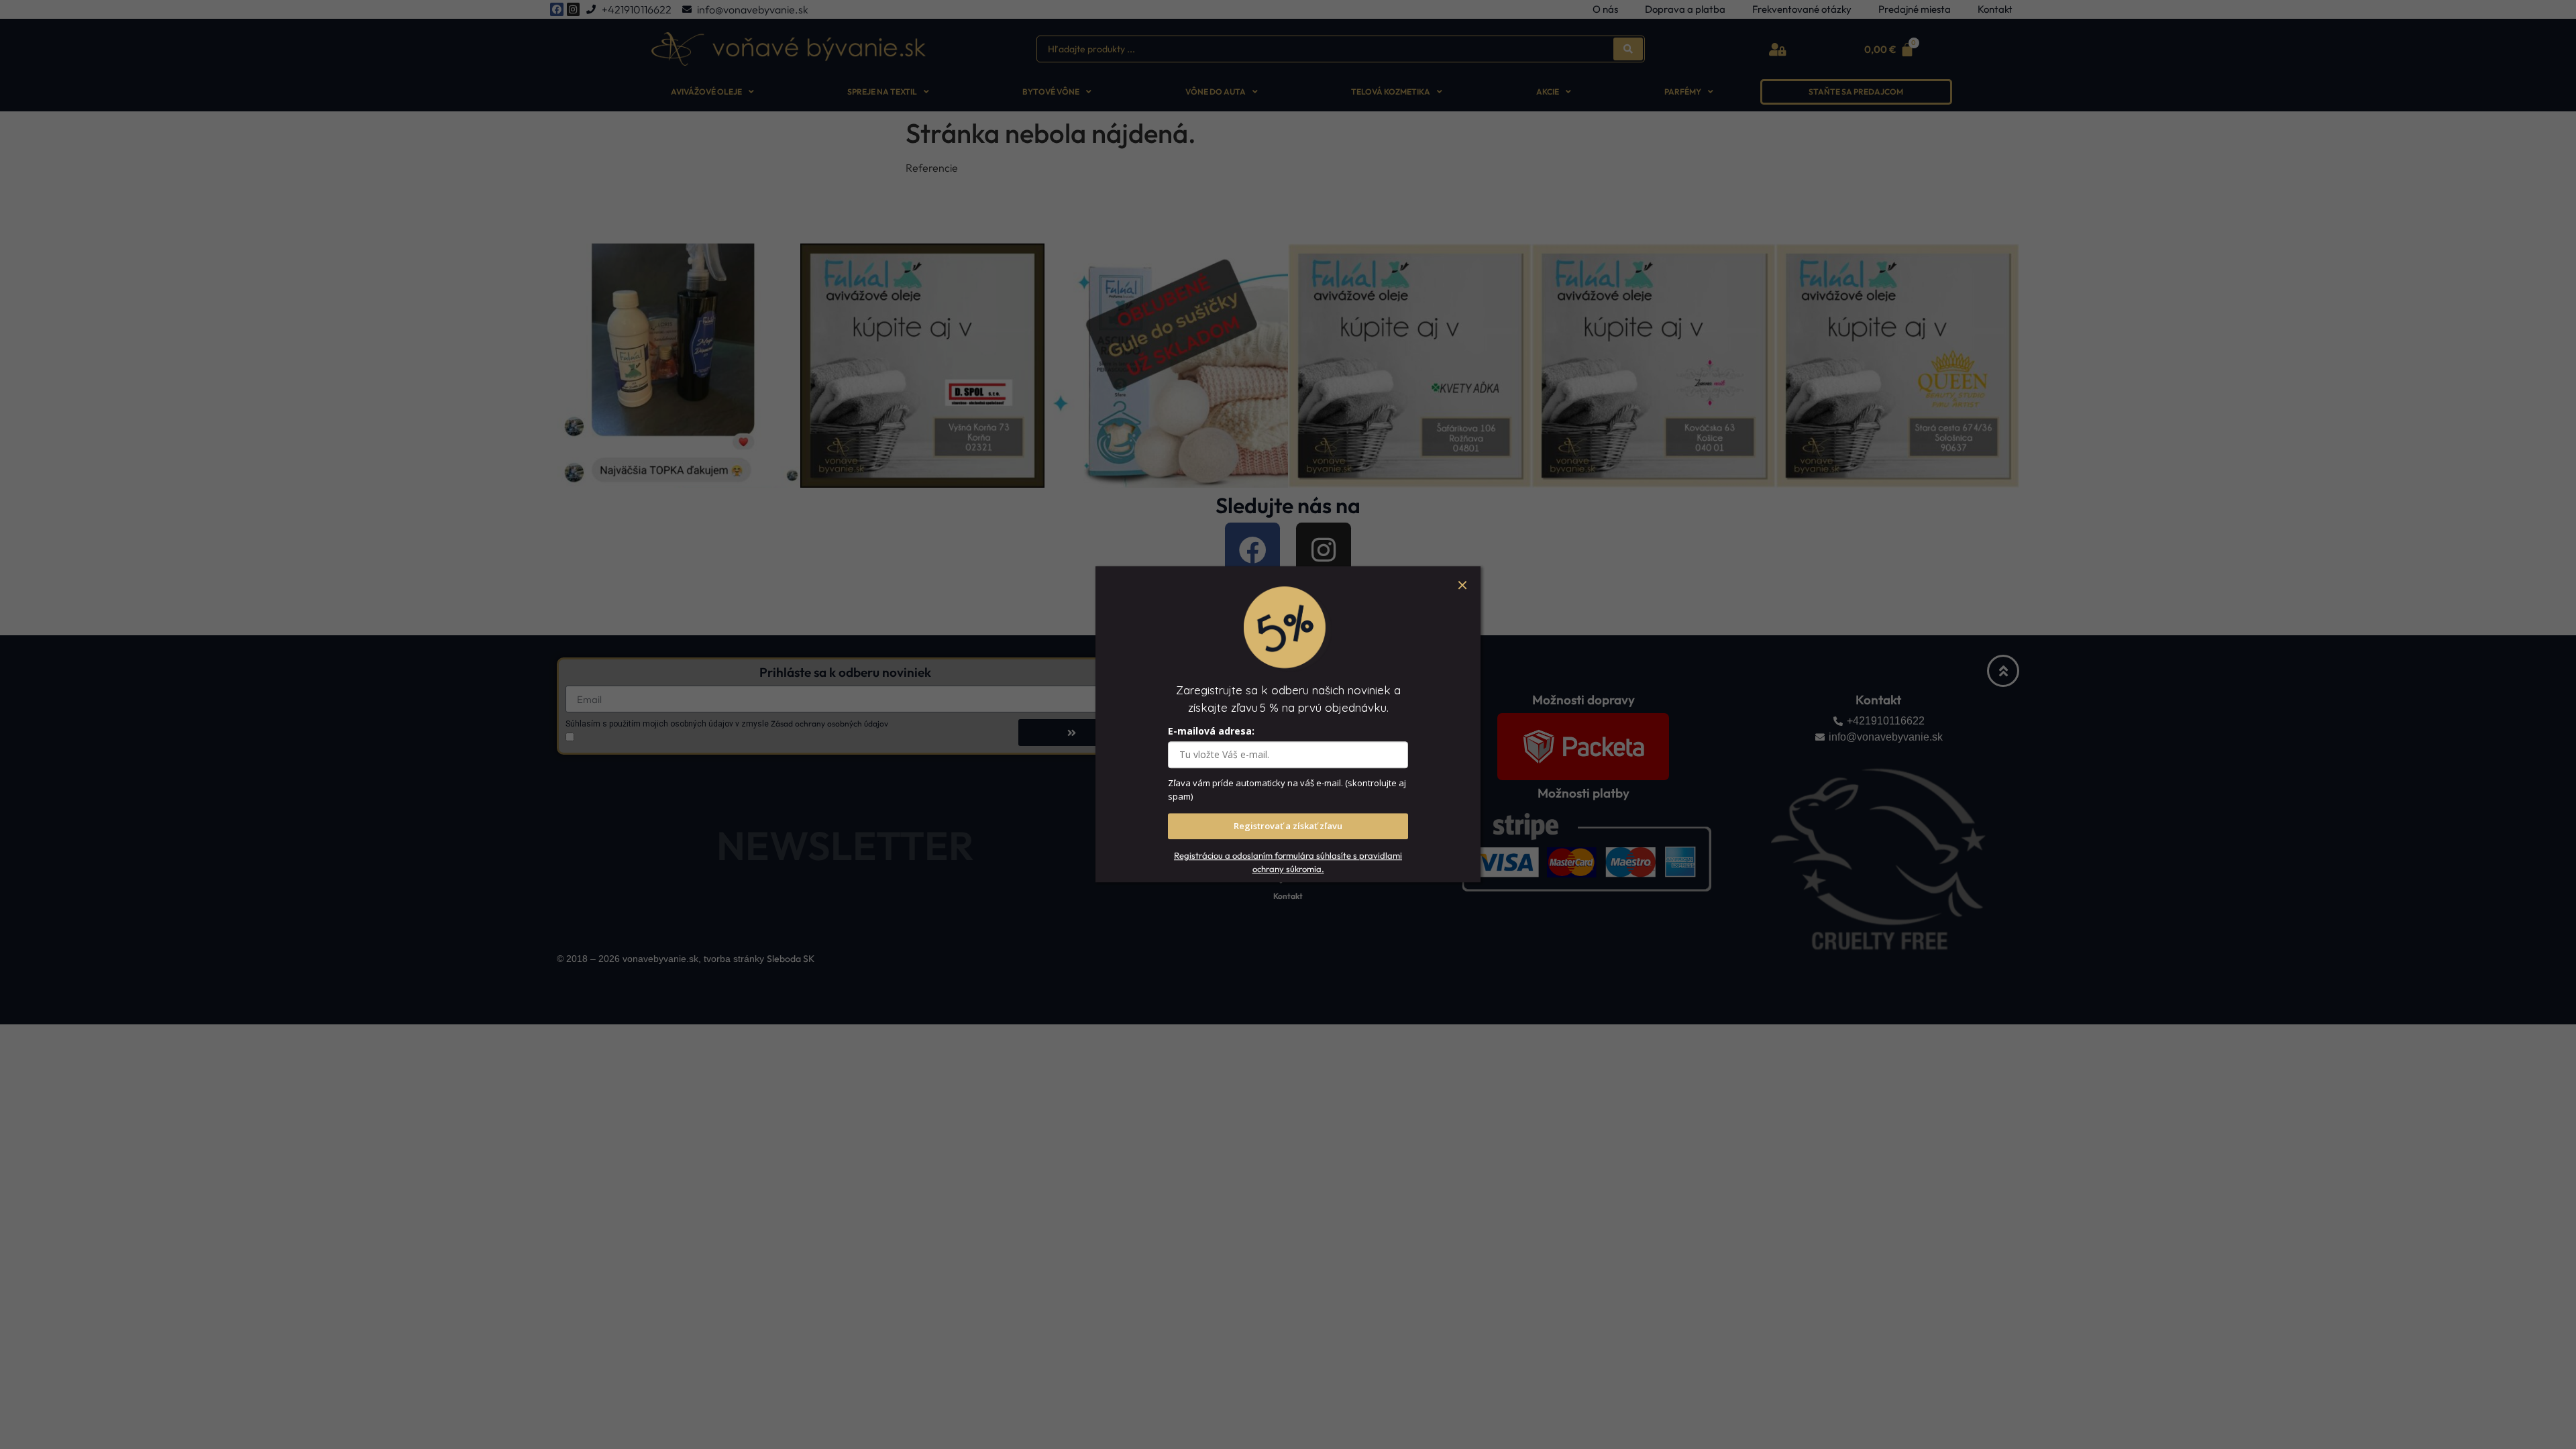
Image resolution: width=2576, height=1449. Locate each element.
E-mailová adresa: (1211, 732)
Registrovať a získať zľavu (1288, 826)
